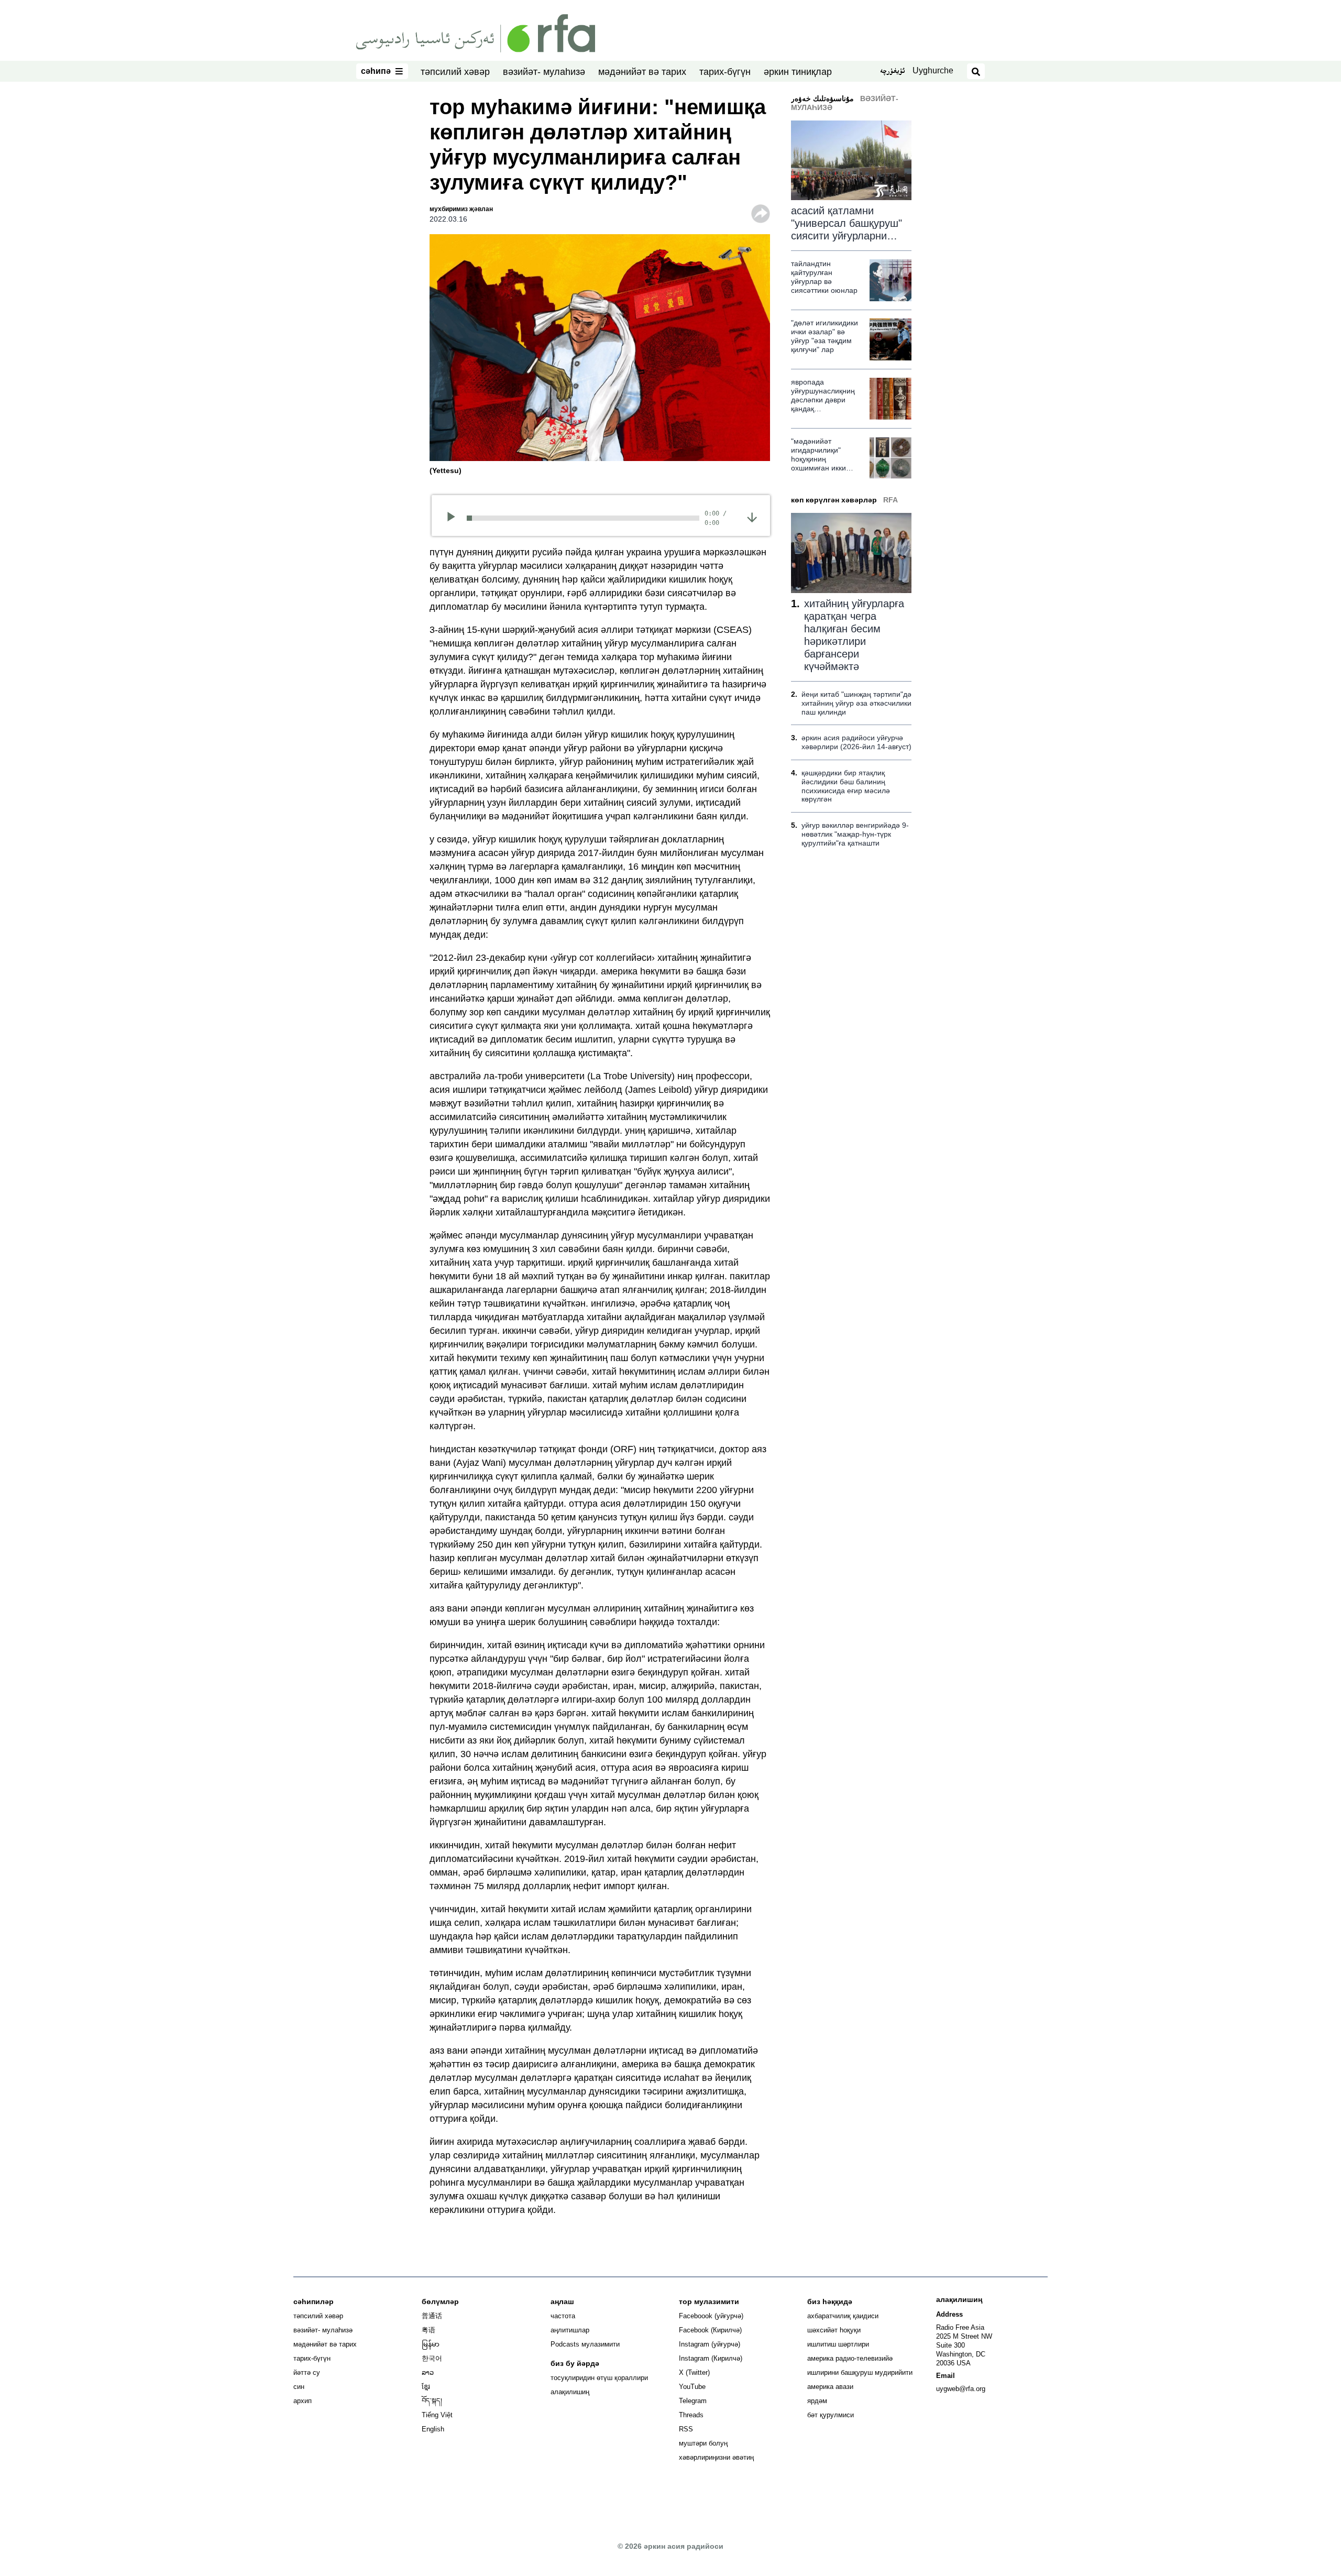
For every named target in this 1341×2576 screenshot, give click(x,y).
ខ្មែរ (426, 2387)
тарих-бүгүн (725, 72)
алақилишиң (570, 2392)
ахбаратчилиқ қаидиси (843, 2316)
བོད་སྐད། (432, 2401)
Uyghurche (933, 70)
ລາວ (428, 2372)
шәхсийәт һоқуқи (834, 2330)
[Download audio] (752, 517)
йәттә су (307, 2372)
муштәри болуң (703, 2443)
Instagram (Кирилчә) (711, 2358)
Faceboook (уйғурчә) (711, 2316)
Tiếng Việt (437, 2415)
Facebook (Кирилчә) (710, 2330)
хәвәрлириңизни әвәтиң (716, 2457)
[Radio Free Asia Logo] (476, 32)
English (433, 2429)
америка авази (830, 2387)
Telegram (693, 2401)
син (299, 2387)
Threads (691, 2415)
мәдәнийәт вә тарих (642, 72)
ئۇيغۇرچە (892, 72)
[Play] (454, 518)
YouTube (692, 2387)
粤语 (428, 2330)
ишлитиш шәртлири (838, 2344)
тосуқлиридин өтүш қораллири (599, 2378)
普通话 (432, 2316)
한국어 (432, 2358)
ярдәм (817, 2401)
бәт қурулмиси (831, 2415)
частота (563, 2316)
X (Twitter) (694, 2372)
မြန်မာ (431, 2344)
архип (303, 2401)
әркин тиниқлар (798, 72)
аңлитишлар (570, 2330)
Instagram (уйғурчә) (710, 2344)
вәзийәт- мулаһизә (544, 72)
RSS (686, 2429)
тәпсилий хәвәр (455, 72)
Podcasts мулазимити (585, 2344)
